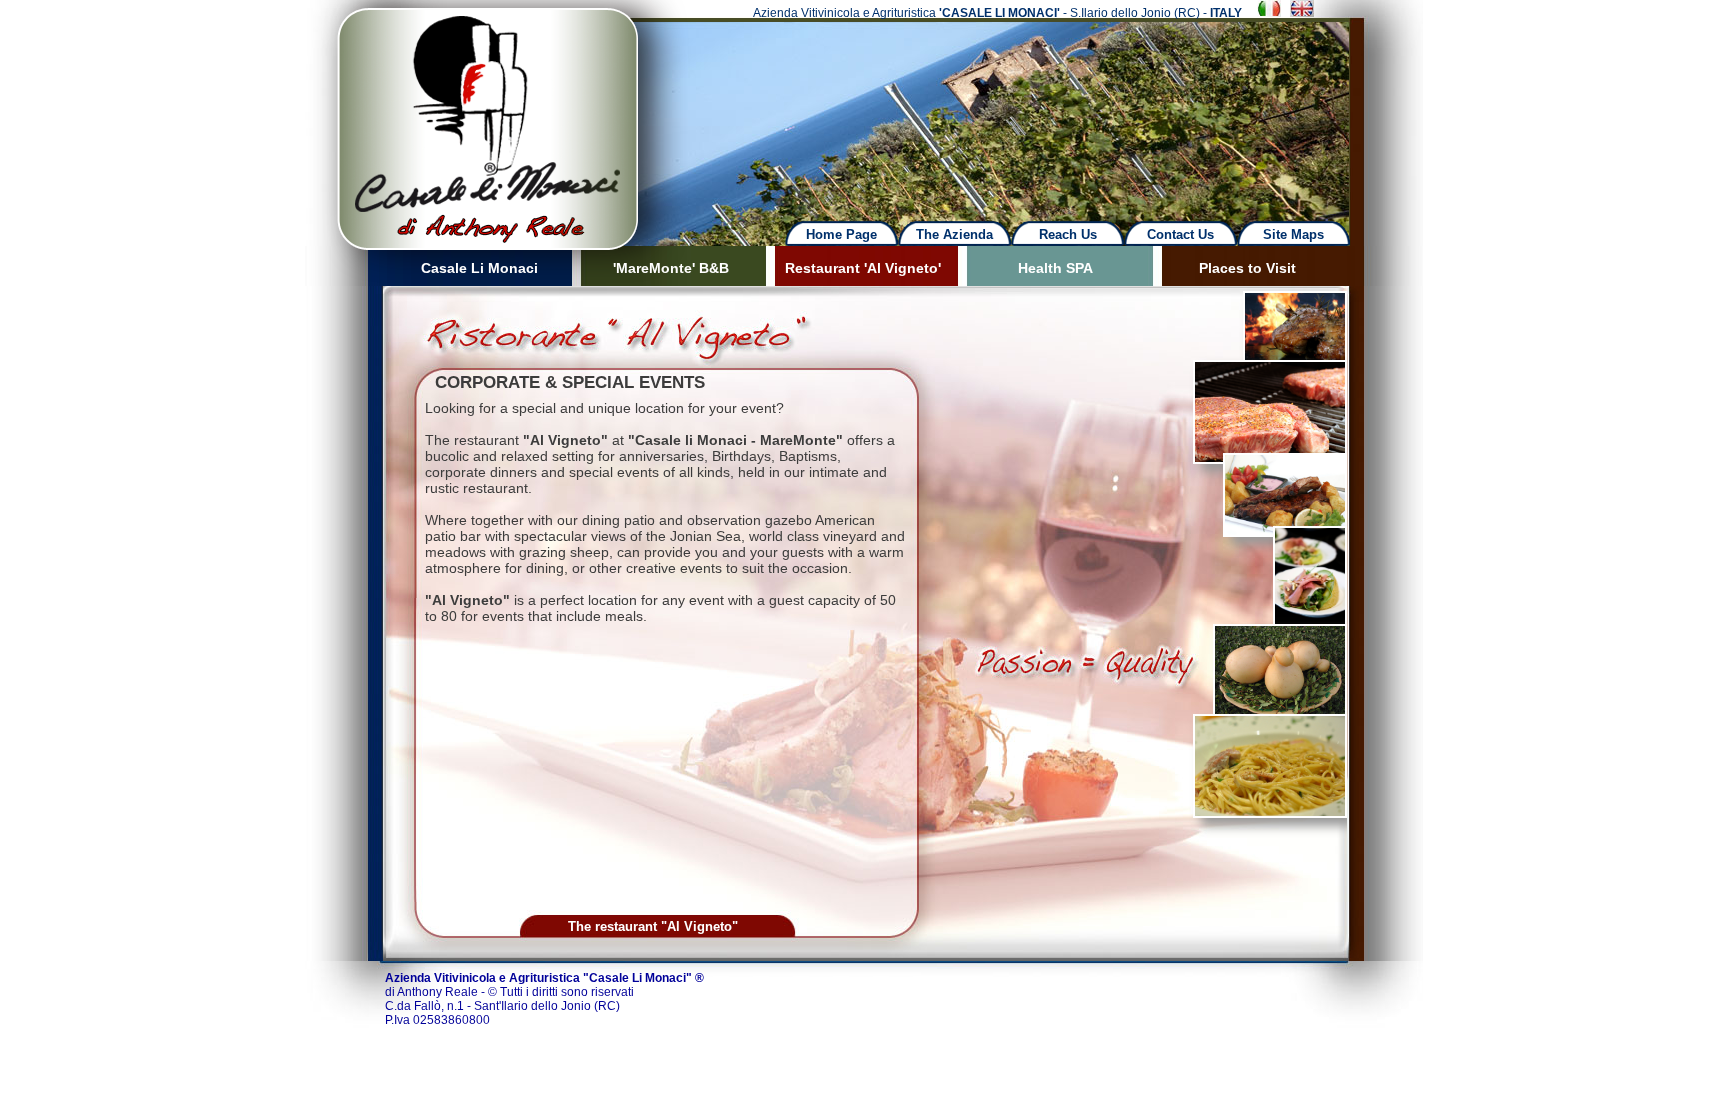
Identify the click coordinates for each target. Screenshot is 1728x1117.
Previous (290, 109)
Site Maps (1293, 234)
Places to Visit (1247, 268)
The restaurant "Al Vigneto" (653, 926)
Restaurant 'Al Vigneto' (863, 268)
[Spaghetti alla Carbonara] (1270, 814)
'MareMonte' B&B (671, 268)
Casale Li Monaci (479, 268)
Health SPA (1055, 268)
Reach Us (1068, 234)
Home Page (841, 234)
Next (1016, 109)
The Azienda (954, 234)
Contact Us (1180, 234)
